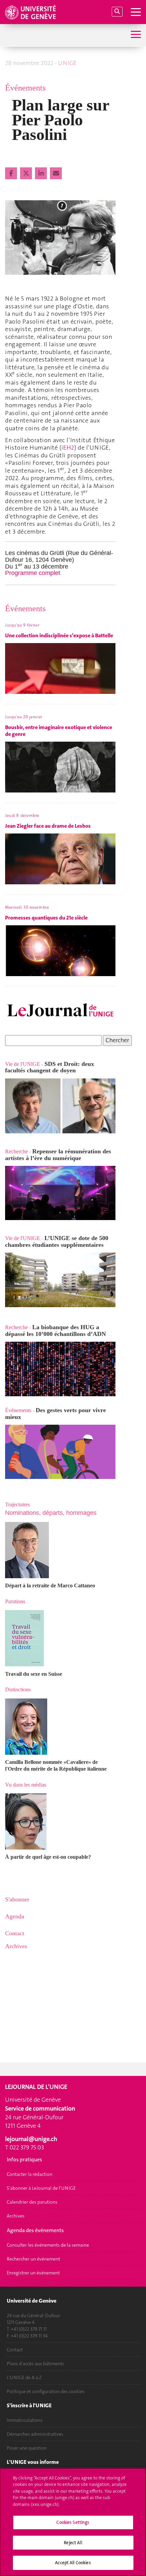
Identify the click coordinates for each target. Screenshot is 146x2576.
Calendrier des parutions (32, 2202)
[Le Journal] (60, 1011)
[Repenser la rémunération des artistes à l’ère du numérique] (60, 1193)
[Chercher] (117, 12)
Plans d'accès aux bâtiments (35, 2364)
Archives (16, 2216)
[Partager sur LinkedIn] (42, 173)
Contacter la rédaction (30, 2174)
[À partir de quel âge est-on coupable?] (60, 1821)
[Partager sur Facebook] (12, 173)
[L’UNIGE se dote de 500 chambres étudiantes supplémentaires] (6, 1231)
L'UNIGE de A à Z (24, 2377)
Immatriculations (25, 2420)
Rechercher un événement (33, 2259)
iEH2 (68, 448)
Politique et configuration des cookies (46, 2391)
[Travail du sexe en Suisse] (60, 1638)
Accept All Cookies (73, 2563)
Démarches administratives (35, 2434)
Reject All (73, 2543)
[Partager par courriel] (56, 173)
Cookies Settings (73, 2522)
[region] (73, 2522)
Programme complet (33, 573)
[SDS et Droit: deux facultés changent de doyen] (60, 1106)
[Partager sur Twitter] (27, 173)
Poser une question (27, 2448)
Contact (15, 2350)
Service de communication (40, 2108)
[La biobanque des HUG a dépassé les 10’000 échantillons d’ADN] (60, 1369)
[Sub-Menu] (135, 35)
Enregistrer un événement (33, 2273)
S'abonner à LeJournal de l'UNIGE (41, 2188)
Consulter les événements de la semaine (48, 2245)
